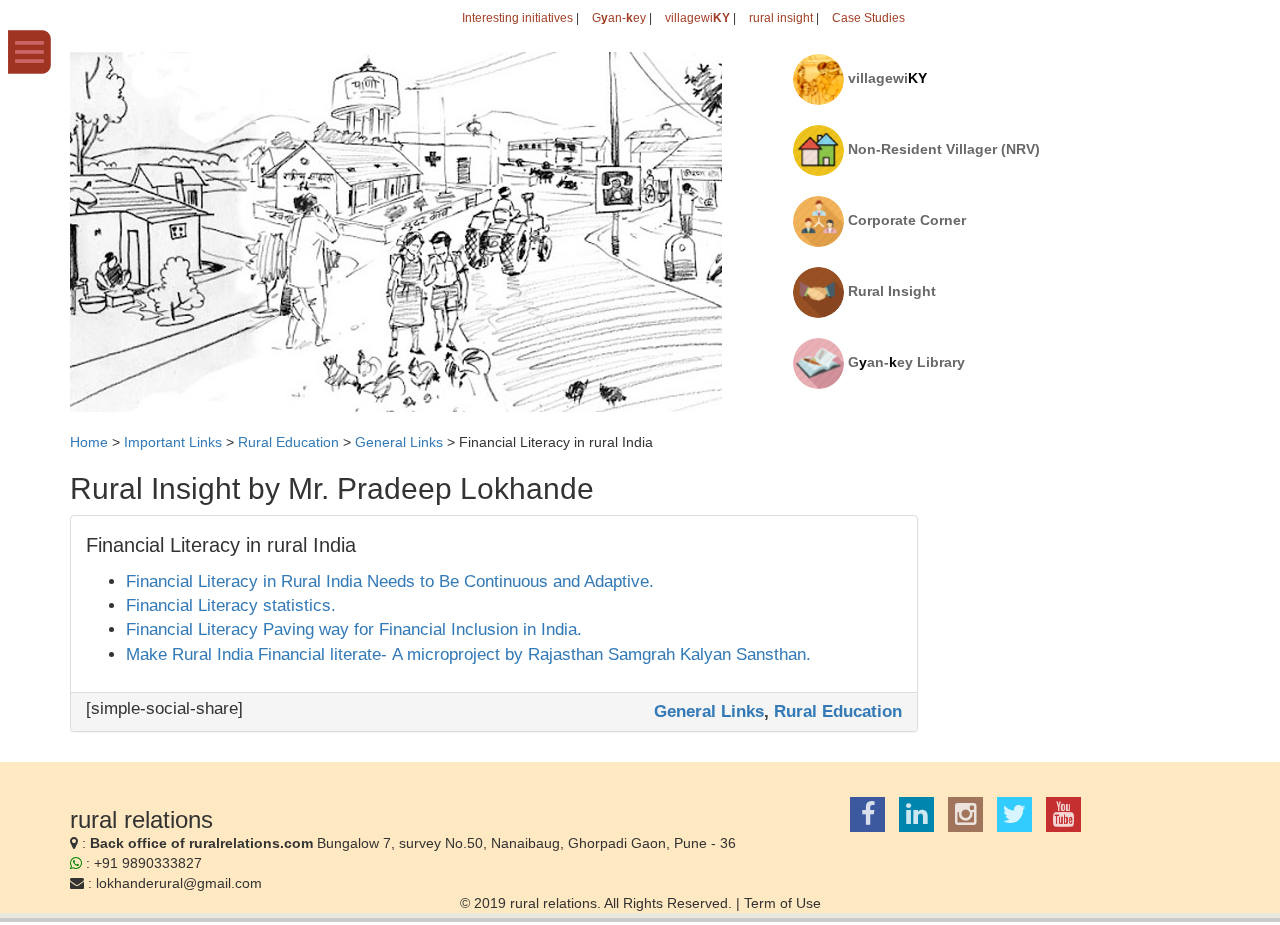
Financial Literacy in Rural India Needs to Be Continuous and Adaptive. (390, 581)
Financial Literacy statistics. (231, 605)
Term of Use (782, 903)
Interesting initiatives (517, 18)
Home (89, 442)
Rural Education (838, 711)
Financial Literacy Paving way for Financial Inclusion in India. (354, 629)
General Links (709, 711)
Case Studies (868, 18)
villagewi (697, 18)
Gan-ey (619, 18)
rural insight (781, 18)
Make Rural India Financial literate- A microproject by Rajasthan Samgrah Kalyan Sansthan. (468, 654)
